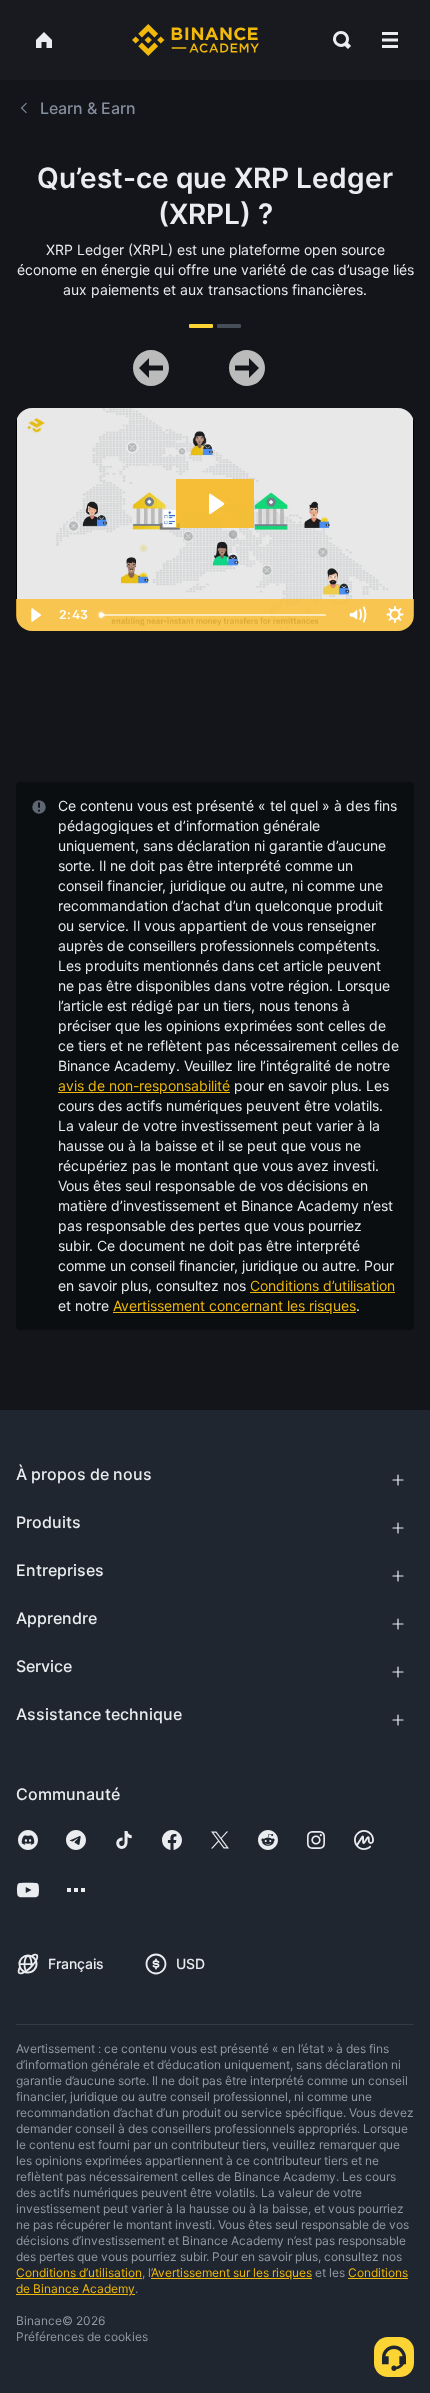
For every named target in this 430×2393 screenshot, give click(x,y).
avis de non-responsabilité (144, 1085)
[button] (390, 40)
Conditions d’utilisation (322, 1285)
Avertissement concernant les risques (234, 1305)
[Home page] (195, 40)
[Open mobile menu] (390, 40)
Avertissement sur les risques (231, 2272)
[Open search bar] (336, 40)
